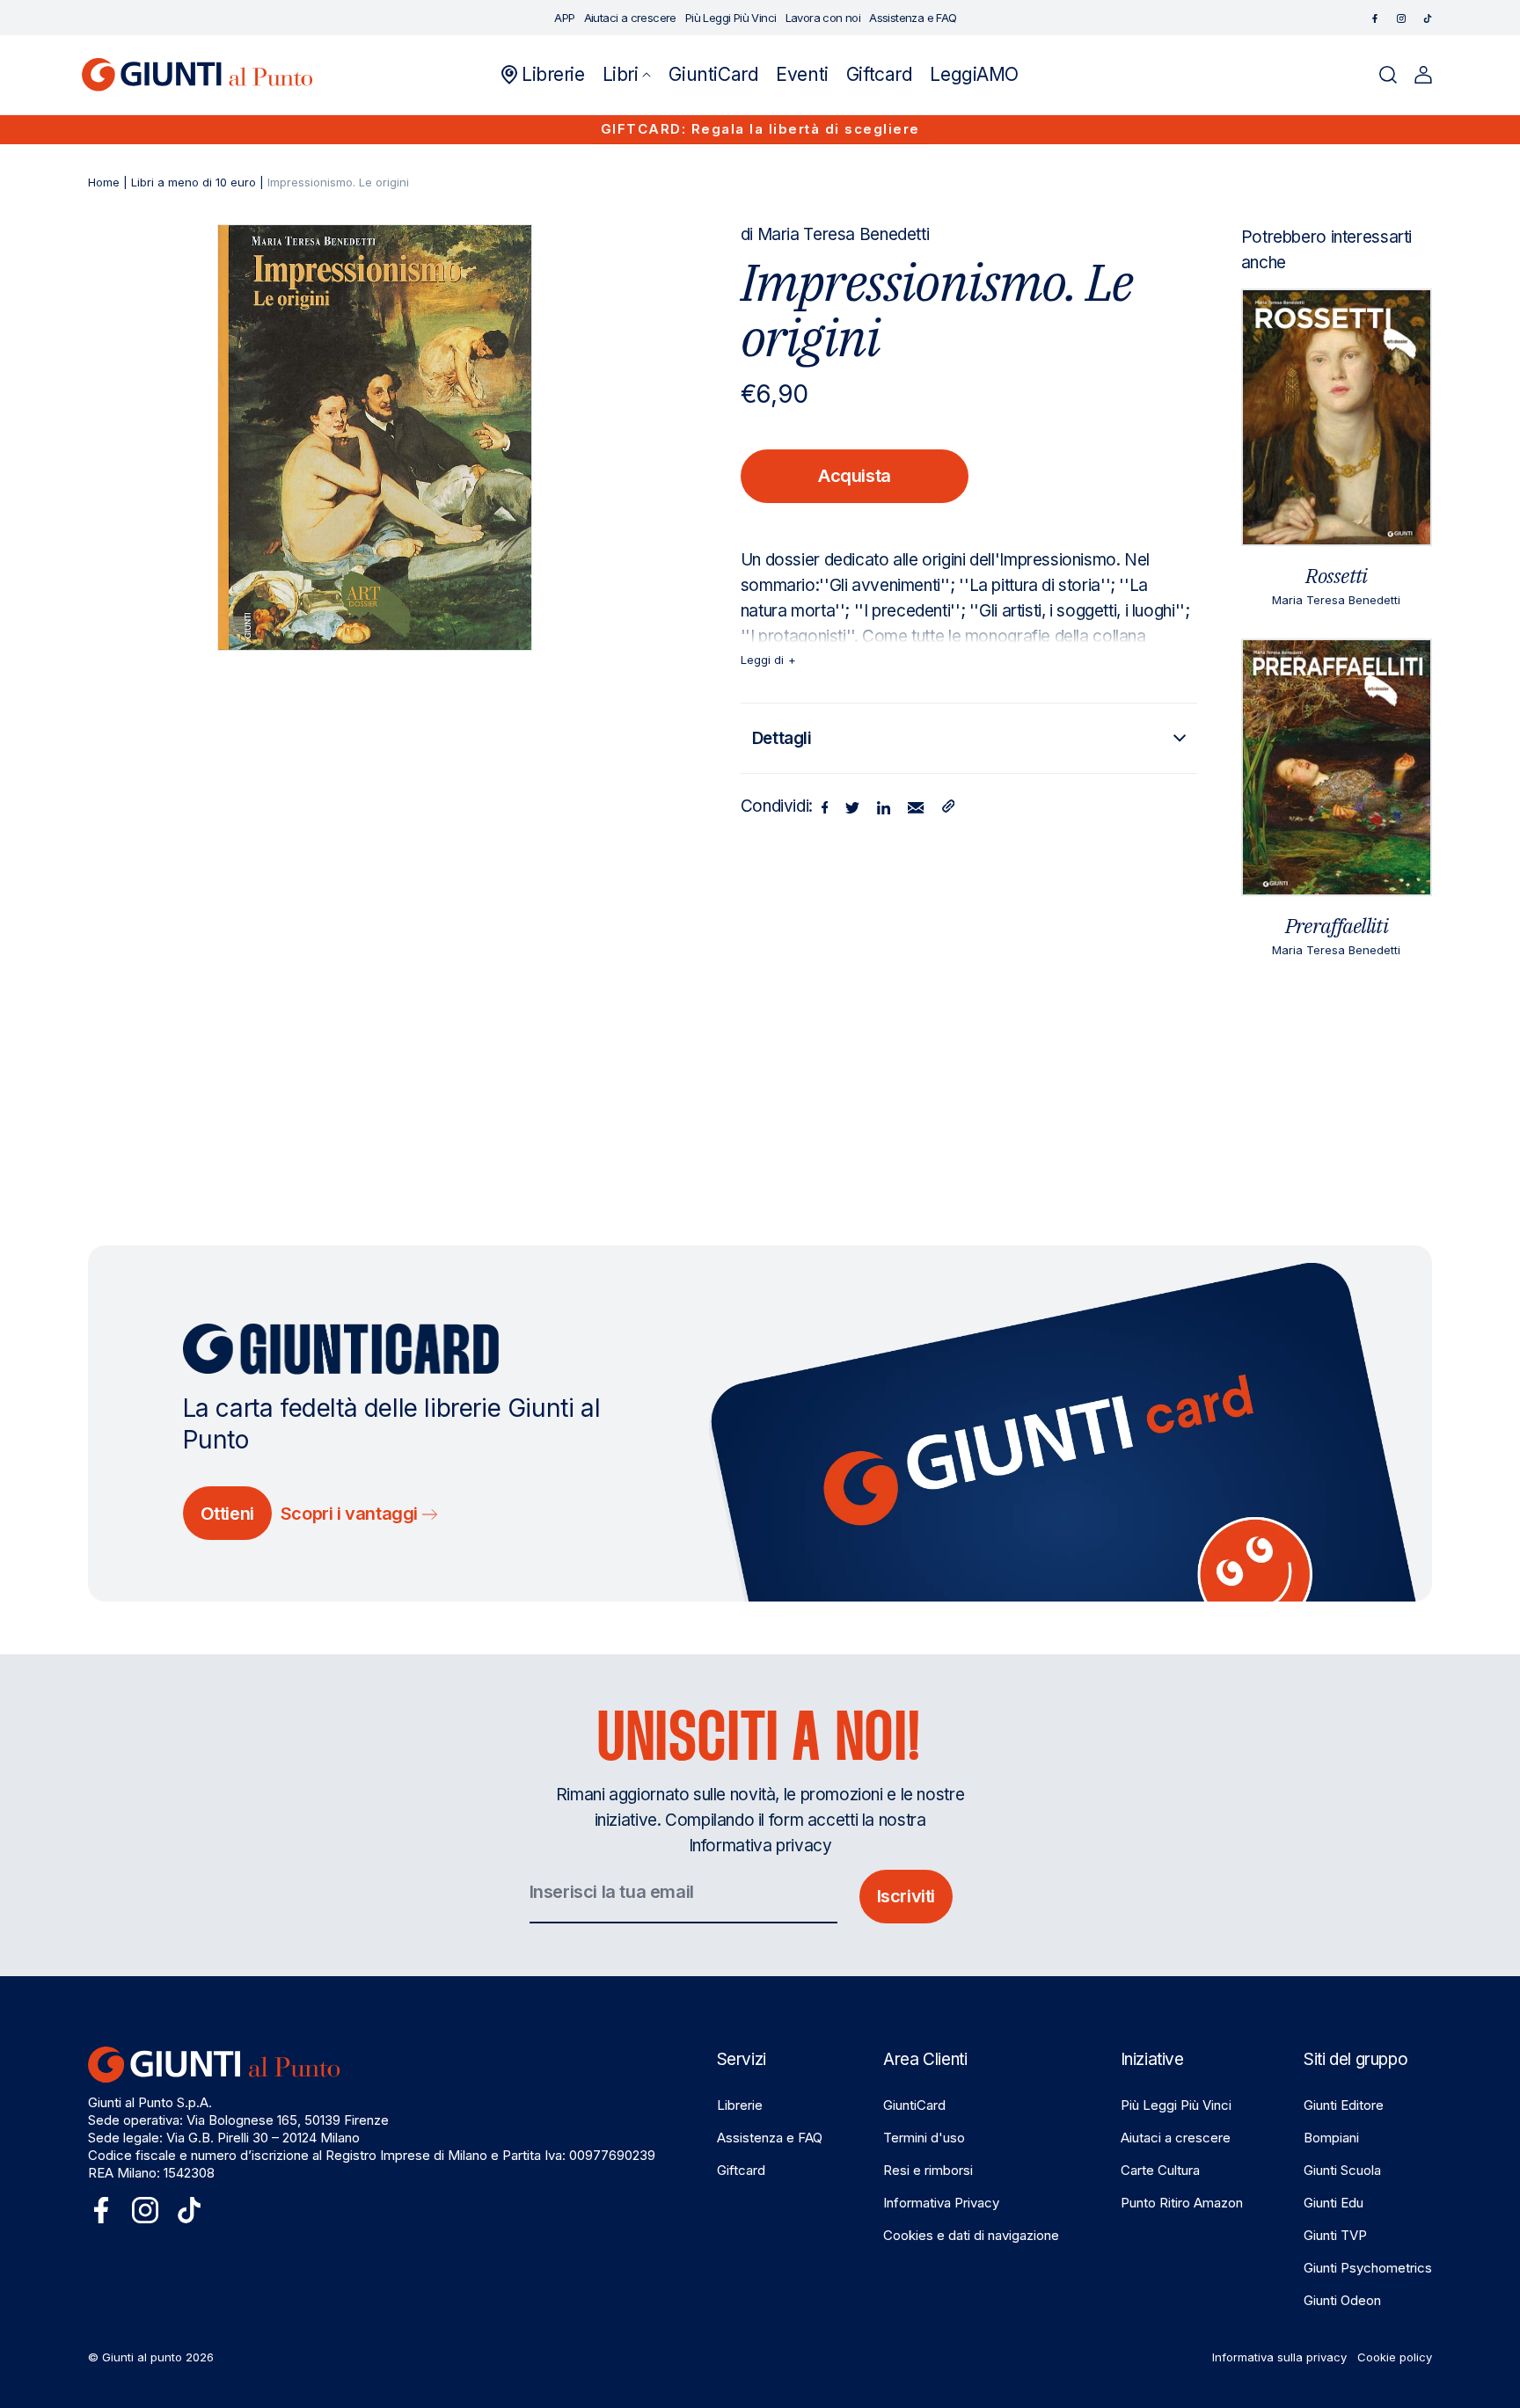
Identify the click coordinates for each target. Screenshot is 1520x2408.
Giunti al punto (142, 2357)
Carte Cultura (1160, 2170)
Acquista (855, 476)
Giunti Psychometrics (1368, 2268)
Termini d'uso (924, 2138)
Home (104, 182)
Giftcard (741, 2170)
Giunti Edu (1334, 2203)
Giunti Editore (1344, 2105)
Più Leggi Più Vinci (1176, 2105)
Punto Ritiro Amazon (1182, 2203)
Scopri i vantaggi (351, 1514)
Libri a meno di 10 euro (194, 182)
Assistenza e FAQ (770, 2138)
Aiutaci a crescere (1176, 2138)
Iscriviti (906, 1896)
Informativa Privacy (941, 2203)
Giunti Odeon (1342, 2300)
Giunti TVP (1335, 2235)
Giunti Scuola (1342, 2170)
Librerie (740, 2105)
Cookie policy (1395, 2357)
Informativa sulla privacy (1279, 2357)
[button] (627, 75)
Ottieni (227, 1514)
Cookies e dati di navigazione (971, 2235)
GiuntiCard (914, 2105)
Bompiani (1331, 2138)
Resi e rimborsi (928, 2170)
